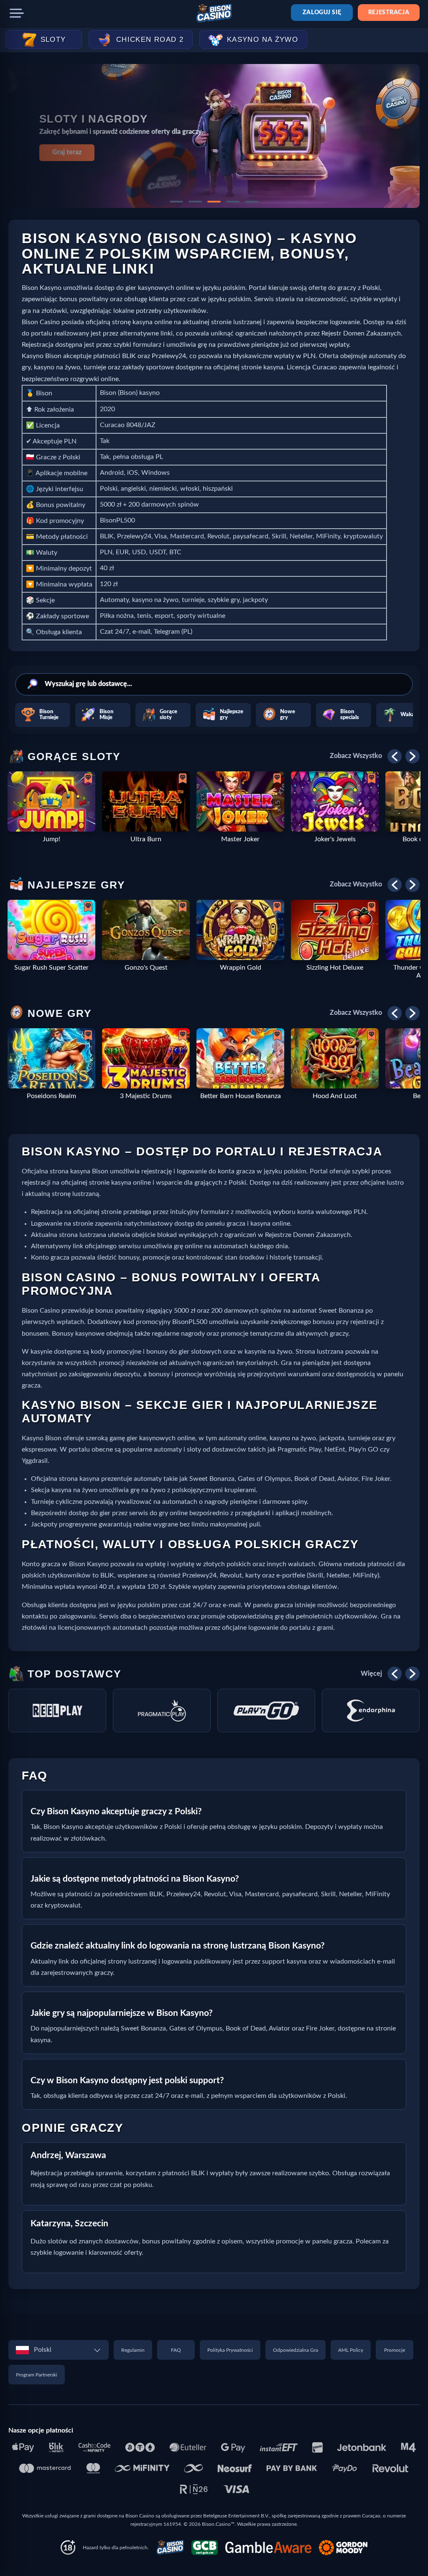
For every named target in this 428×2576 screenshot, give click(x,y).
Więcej (371, 1674)
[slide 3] (214, 202)
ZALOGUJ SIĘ (322, 13)
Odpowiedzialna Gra (296, 2350)
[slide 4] (233, 202)
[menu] (17, 13)
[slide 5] (252, 202)
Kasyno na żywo (262, 40)
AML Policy (351, 2350)
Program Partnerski (37, 2375)
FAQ (176, 2350)
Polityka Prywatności (230, 2350)
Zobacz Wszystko (356, 756)
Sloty (53, 40)
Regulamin (133, 2350)
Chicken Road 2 (150, 40)
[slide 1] (176, 202)
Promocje (395, 2350)
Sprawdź (67, 152)
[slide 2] (195, 202)
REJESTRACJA (389, 13)
